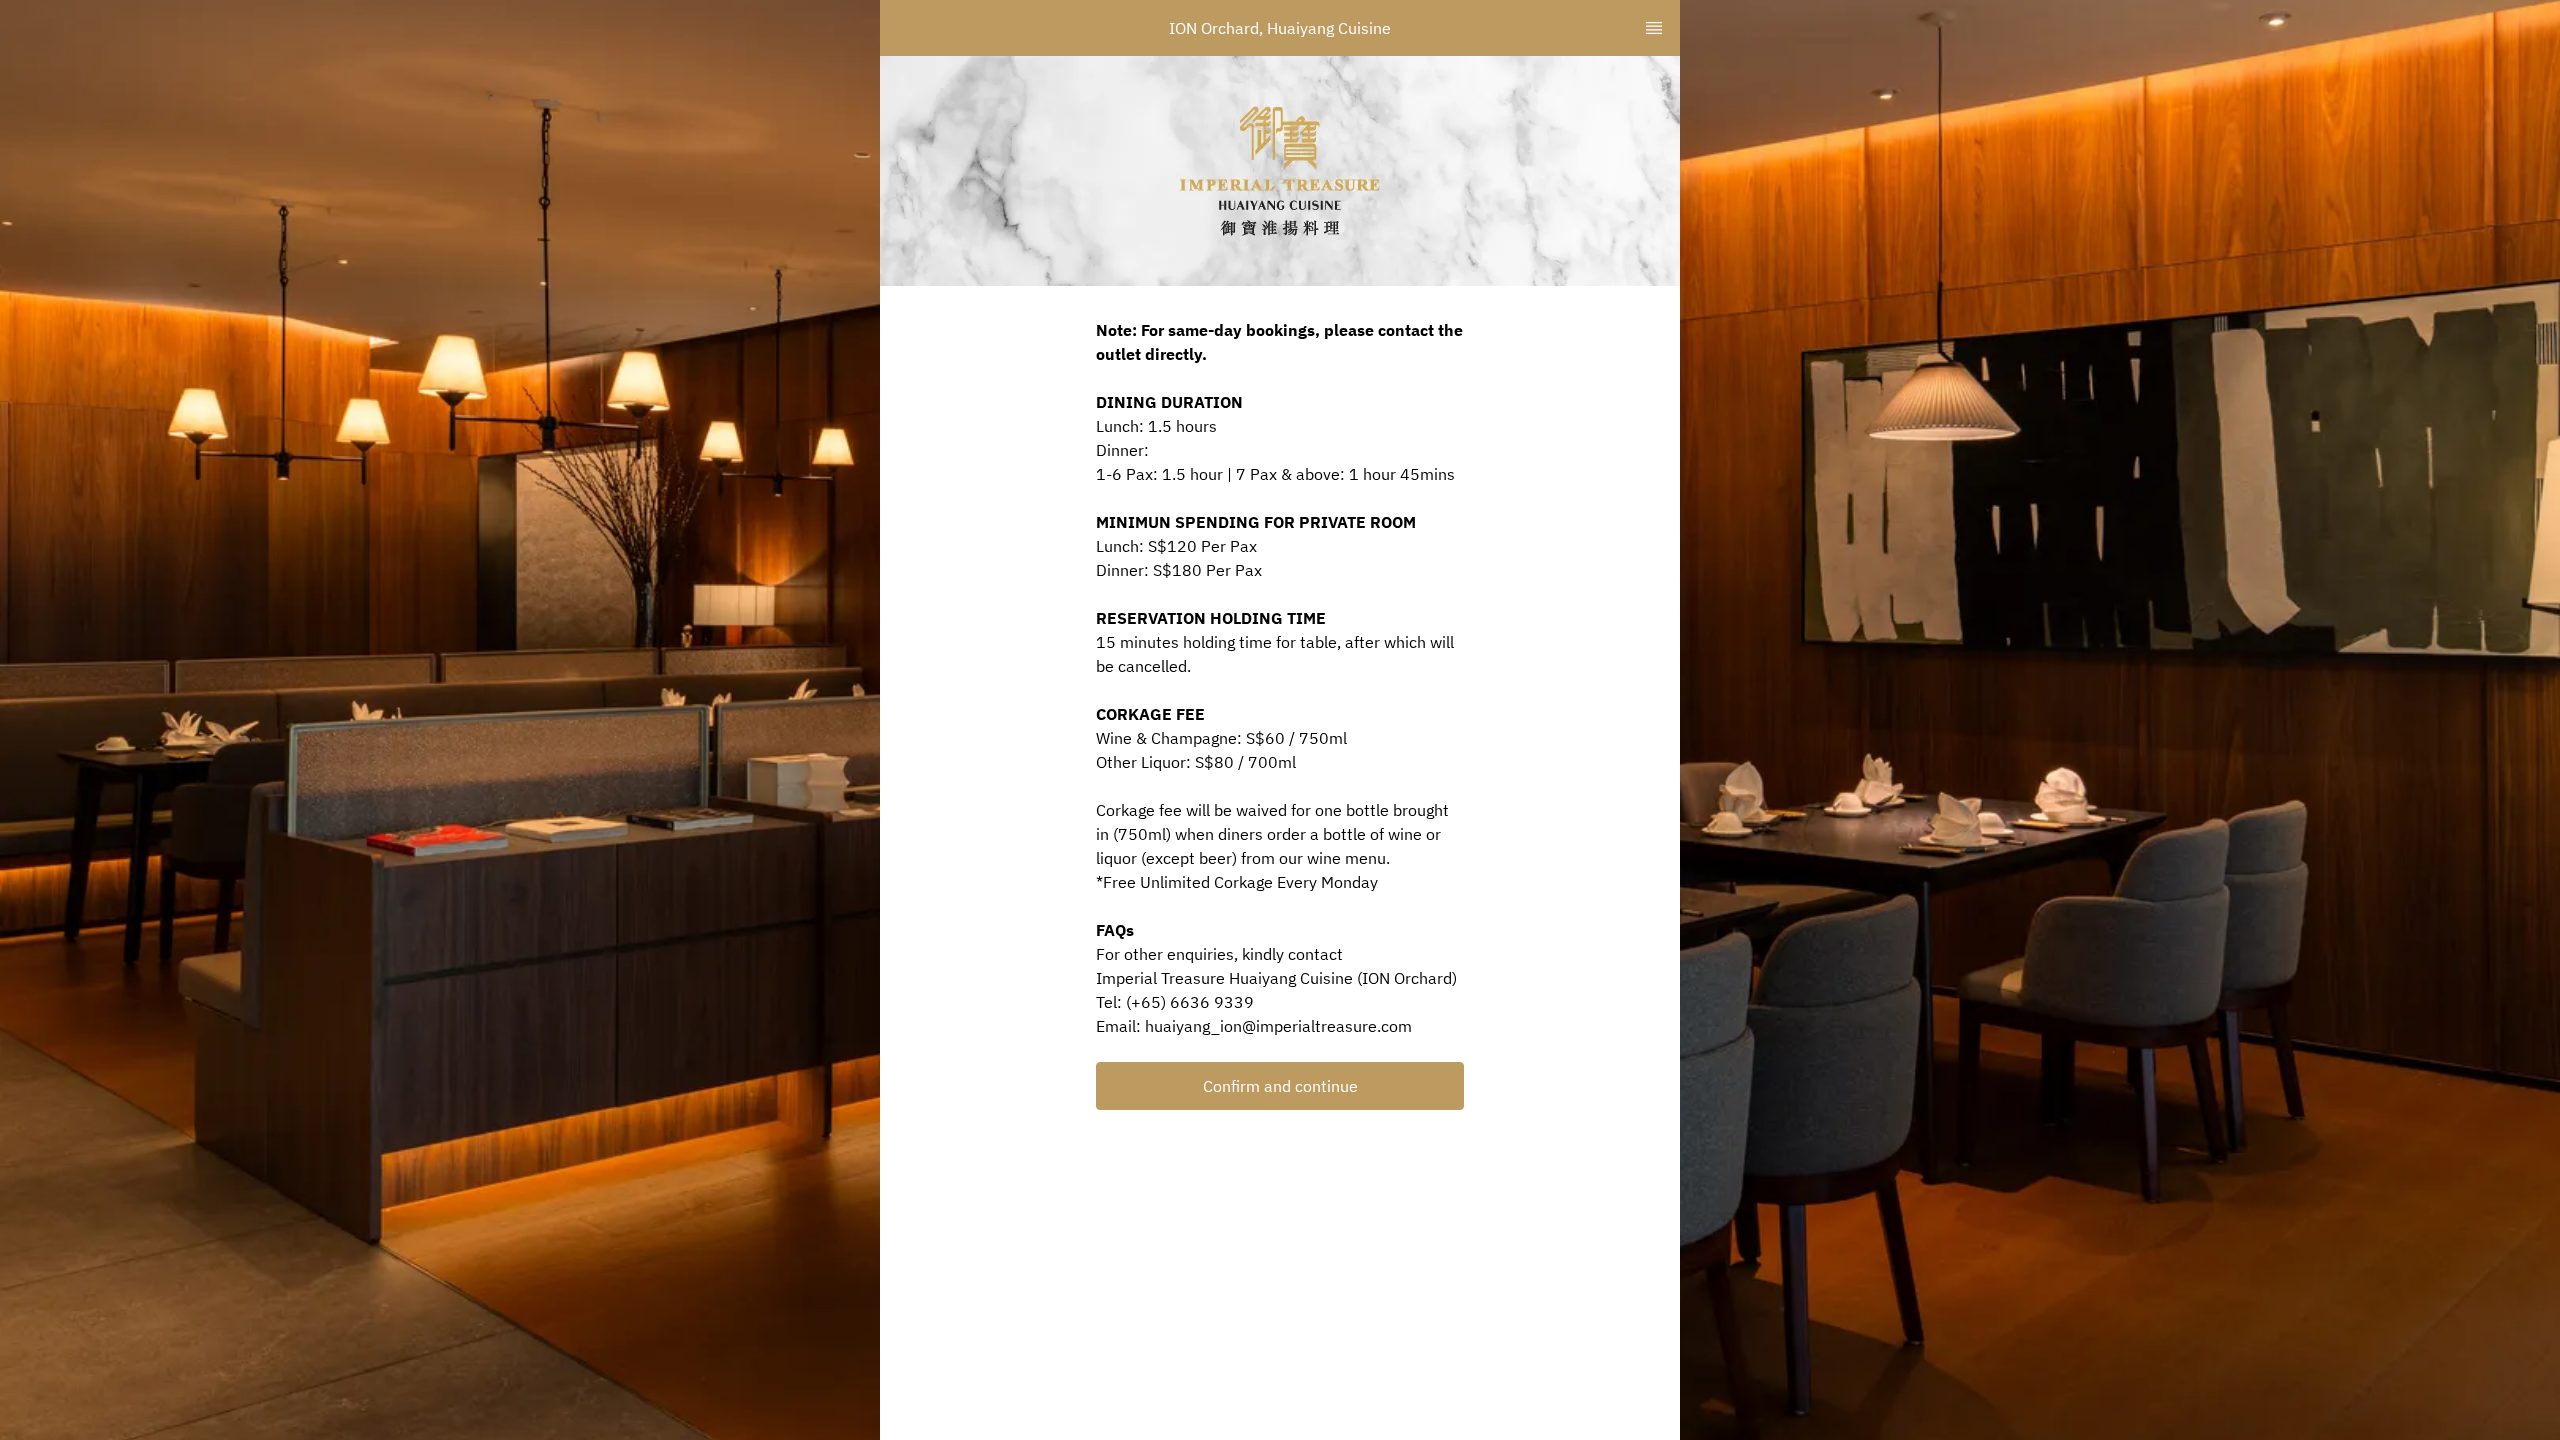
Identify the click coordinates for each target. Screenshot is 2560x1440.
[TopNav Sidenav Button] (1654, 28)
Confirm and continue (1280, 1086)
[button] (1280, 1086)
